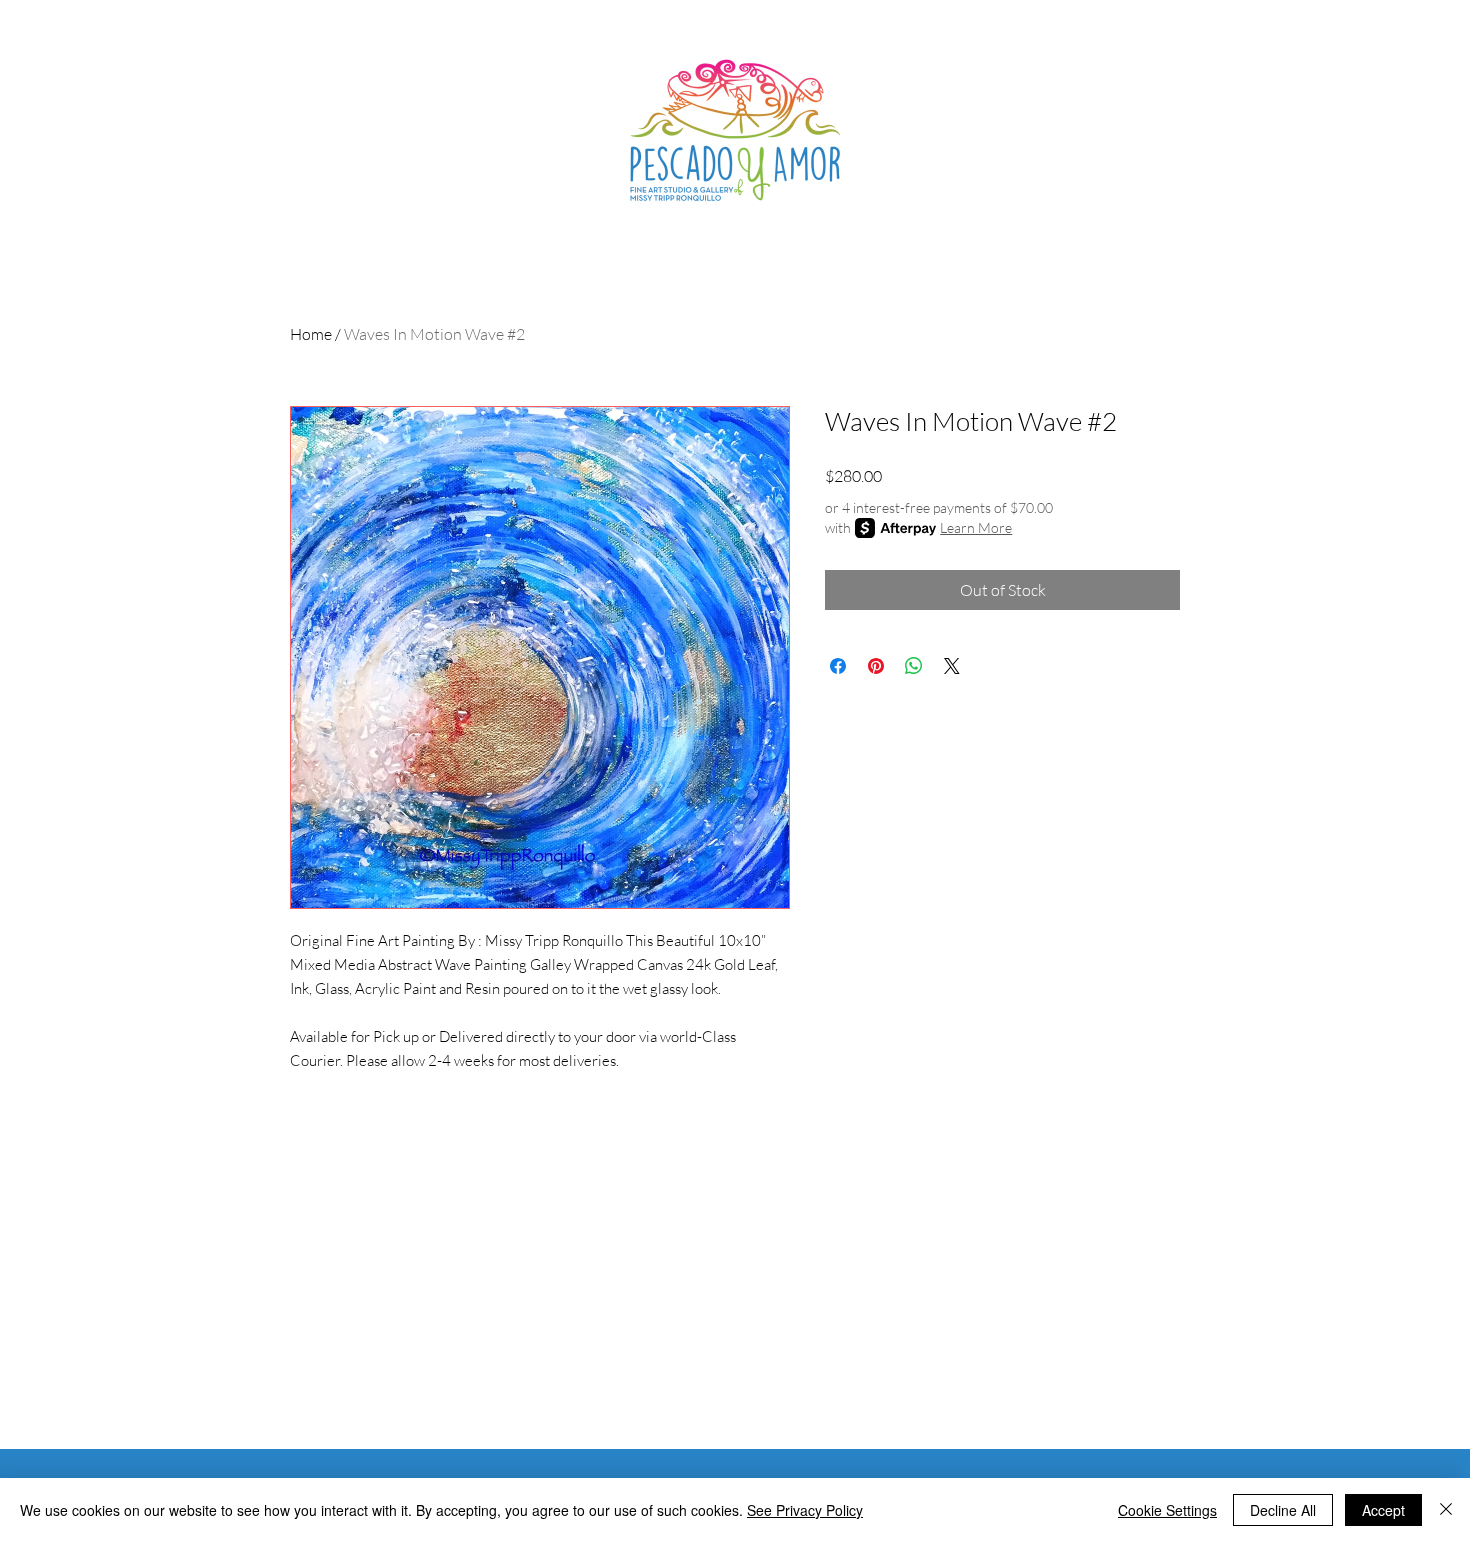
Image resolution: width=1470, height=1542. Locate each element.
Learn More (976, 527)
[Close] (1446, 1510)
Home (311, 334)
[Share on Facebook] (838, 666)
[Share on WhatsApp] (914, 666)
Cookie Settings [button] (1167, 1510)
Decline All (1283, 1510)
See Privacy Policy (805, 1510)
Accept (1383, 1510)
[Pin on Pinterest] (876, 666)
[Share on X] (952, 666)
